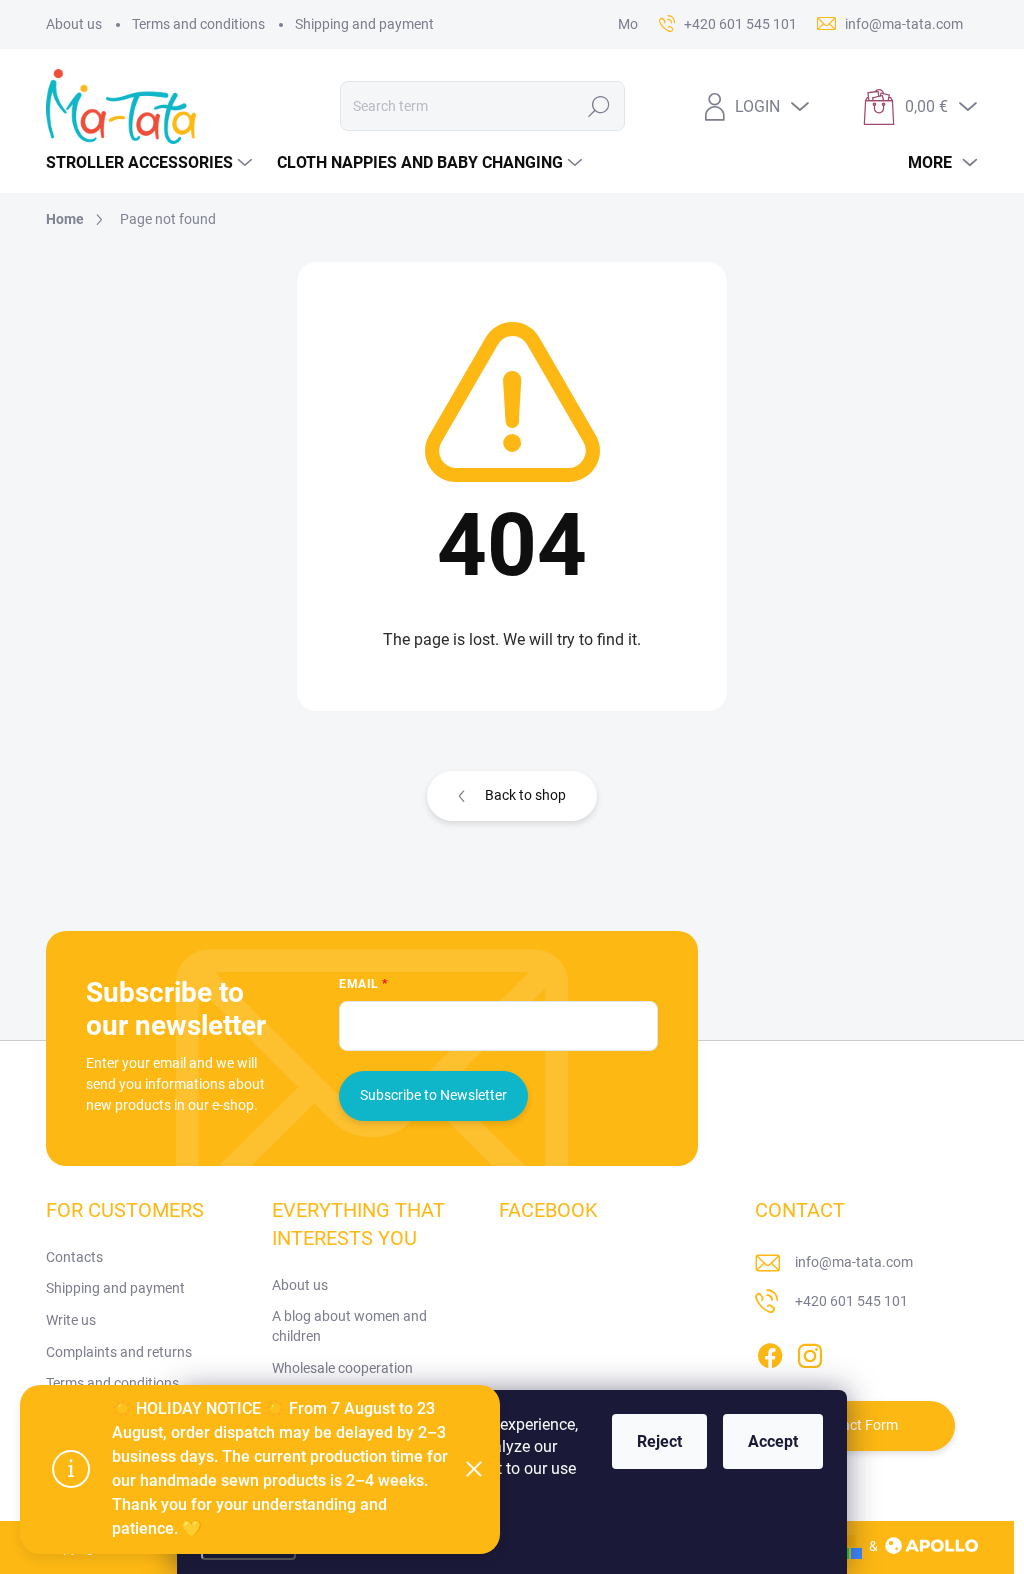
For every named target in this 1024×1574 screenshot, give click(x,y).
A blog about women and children (349, 1326)
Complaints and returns (119, 1352)
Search (598, 106)
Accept (773, 1441)
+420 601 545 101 (851, 1301)
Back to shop (525, 795)
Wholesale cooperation (342, 1368)
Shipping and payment (364, 24)
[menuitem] (151, 163)
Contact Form (855, 1425)
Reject (659, 1441)
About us (74, 24)
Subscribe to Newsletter (433, 1095)
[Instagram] (810, 1352)
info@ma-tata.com (854, 1262)
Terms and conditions (198, 24)
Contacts (74, 1257)
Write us (71, 1320)
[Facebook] (770, 1352)
